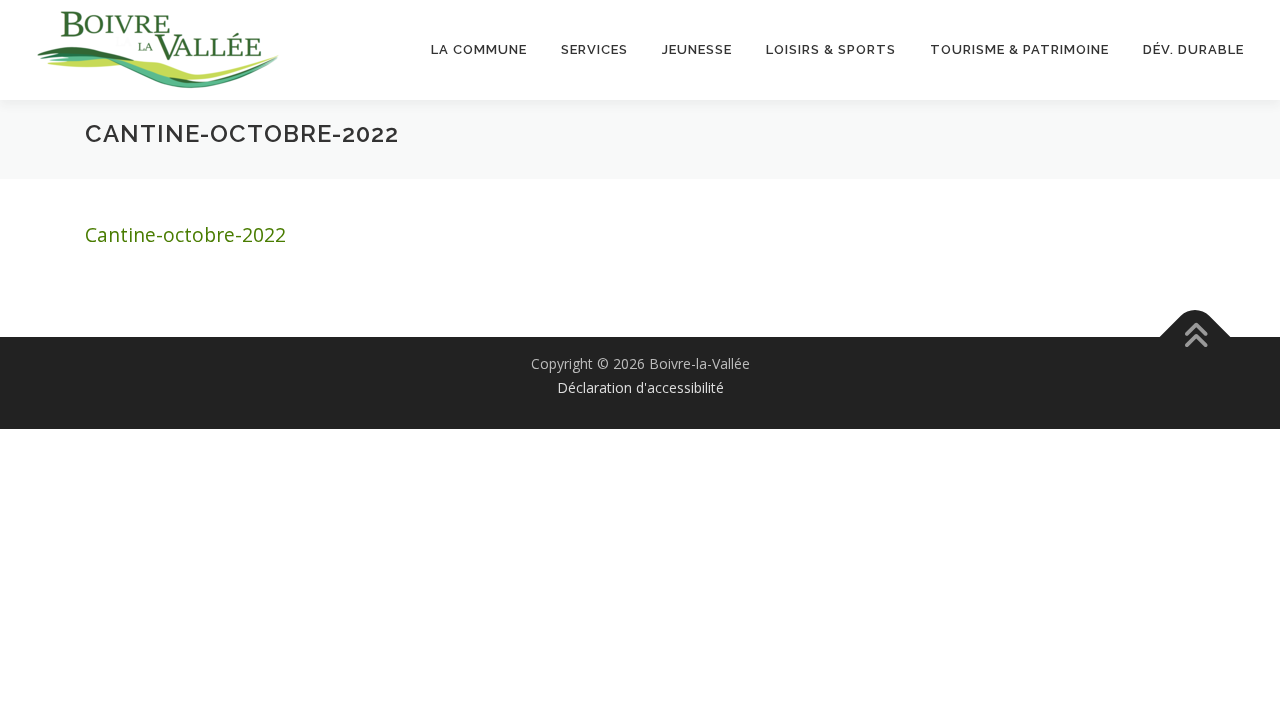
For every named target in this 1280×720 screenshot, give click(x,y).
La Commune (479, 49)
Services (594, 49)
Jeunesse (697, 49)
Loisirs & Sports (831, 49)
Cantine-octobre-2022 (185, 234)
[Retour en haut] (1195, 336)
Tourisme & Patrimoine (1019, 49)
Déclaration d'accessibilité (640, 387)
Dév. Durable (1193, 49)
